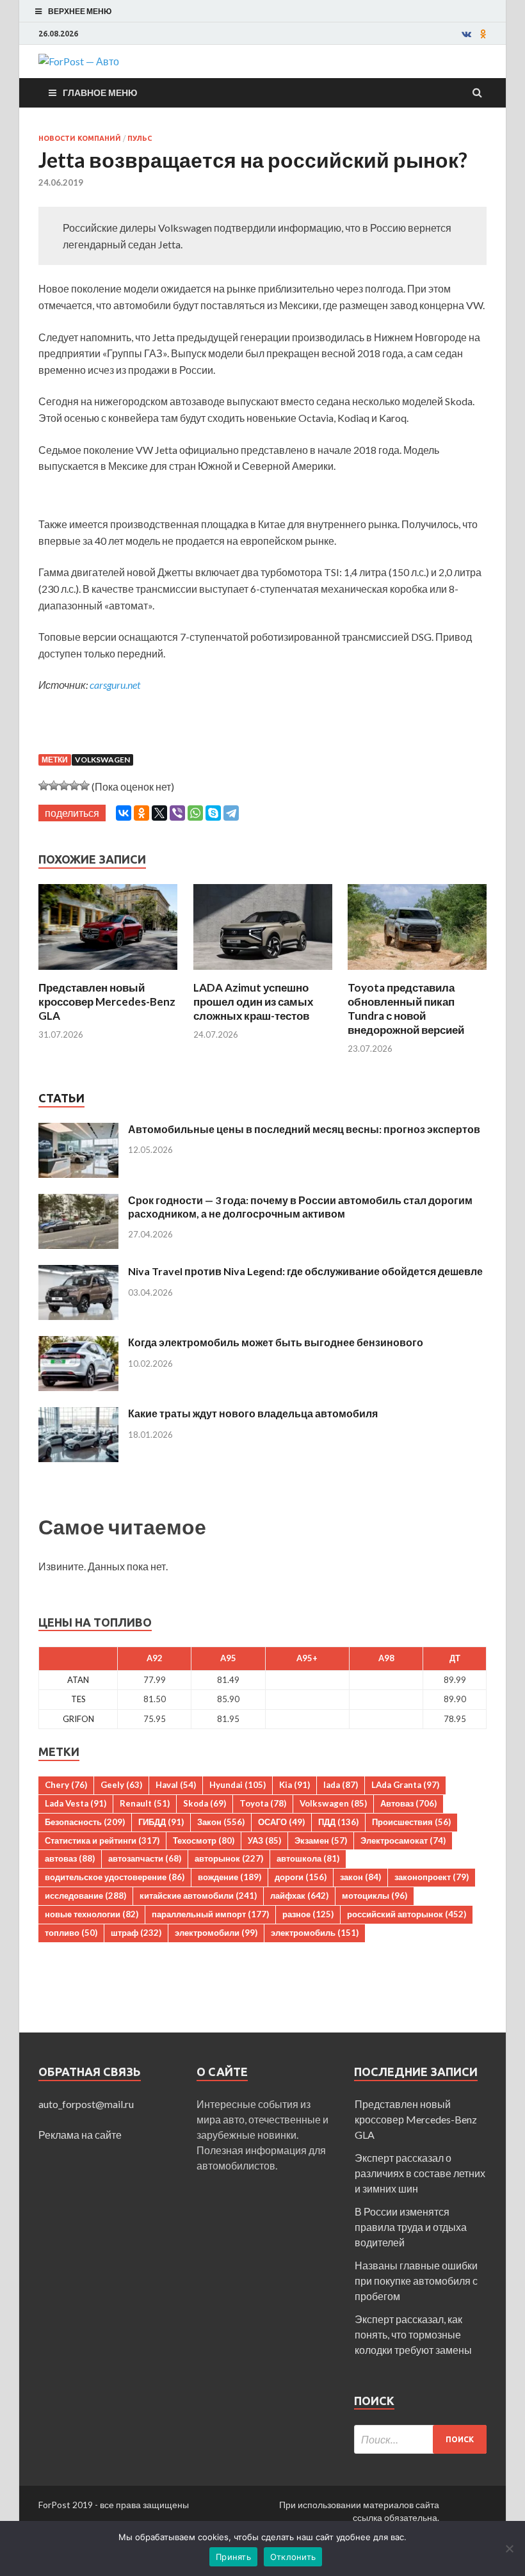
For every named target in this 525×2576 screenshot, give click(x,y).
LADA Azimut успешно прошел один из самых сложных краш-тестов (253, 1002)
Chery (66, 1785)
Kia (295, 1785)
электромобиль (315, 1933)
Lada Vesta (76, 1803)
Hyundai (238, 1785)
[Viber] (177, 813)
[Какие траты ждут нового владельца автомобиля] (78, 1414)
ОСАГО (281, 1822)
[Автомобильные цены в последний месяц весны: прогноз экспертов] (78, 1130)
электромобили (216, 1933)
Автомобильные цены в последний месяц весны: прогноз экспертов (304, 1129)
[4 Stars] (74, 785)
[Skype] (213, 813)
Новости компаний (80, 138)
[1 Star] (44, 785)
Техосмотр (204, 1840)
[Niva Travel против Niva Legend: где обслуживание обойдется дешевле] (78, 1272)
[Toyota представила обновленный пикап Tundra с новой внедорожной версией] (417, 973)
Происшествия (411, 1822)
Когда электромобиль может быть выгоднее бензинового (276, 1342)
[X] (159, 813)
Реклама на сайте (80, 2135)
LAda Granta (405, 1785)
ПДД (338, 1822)
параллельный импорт (210, 1914)
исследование (85, 1896)
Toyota (263, 1803)
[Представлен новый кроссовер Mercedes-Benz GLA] (108, 973)
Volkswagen (102, 760)
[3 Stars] (64, 785)
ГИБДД (161, 1822)
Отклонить (293, 2557)
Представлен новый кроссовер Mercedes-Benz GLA (107, 1002)
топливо (71, 1933)
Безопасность (85, 1822)
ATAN (78, 1680)
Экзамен (321, 1840)
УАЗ (264, 1840)
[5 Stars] (85, 785)
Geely (121, 1785)
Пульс (140, 138)
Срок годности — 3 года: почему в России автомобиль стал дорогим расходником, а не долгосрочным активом (300, 1207)
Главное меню (100, 93)
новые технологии (92, 1914)
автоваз (70, 1858)
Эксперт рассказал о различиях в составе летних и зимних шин (420, 2173)
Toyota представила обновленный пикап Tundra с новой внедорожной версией (406, 1009)
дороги (301, 1877)
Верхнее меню (80, 11)
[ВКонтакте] (124, 813)
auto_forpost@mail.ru (86, 2104)
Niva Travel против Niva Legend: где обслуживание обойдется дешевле (305, 1271)
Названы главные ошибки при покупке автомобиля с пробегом (416, 2281)
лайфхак (299, 1896)
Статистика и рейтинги (102, 1840)
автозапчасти (145, 1858)
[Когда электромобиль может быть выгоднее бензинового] (78, 1343)
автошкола (308, 1858)
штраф (136, 1933)
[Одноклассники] (141, 813)
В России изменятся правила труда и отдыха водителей (411, 2227)
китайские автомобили (198, 1896)
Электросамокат (403, 1840)
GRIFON (78, 1719)
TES (78, 1699)
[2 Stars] (54, 785)
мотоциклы (375, 1896)
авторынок (229, 1858)
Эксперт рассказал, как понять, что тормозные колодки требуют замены (413, 2334)
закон (360, 1877)
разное (308, 1914)
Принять (233, 2557)
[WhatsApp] (195, 813)
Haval (176, 1785)
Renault (145, 1803)
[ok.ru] (483, 34)
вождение (230, 1877)
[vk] (466, 34)
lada (341, 1785)
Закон (221, 1822)
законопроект (432, 1877)
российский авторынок (407, 1914)
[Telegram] (231, 813)
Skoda (205, 1803)
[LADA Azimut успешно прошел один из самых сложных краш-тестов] (263, 973)
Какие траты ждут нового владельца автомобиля (253, 1413)
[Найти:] (420, 2439)
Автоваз (408, 1803)
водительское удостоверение (115, 1877)
